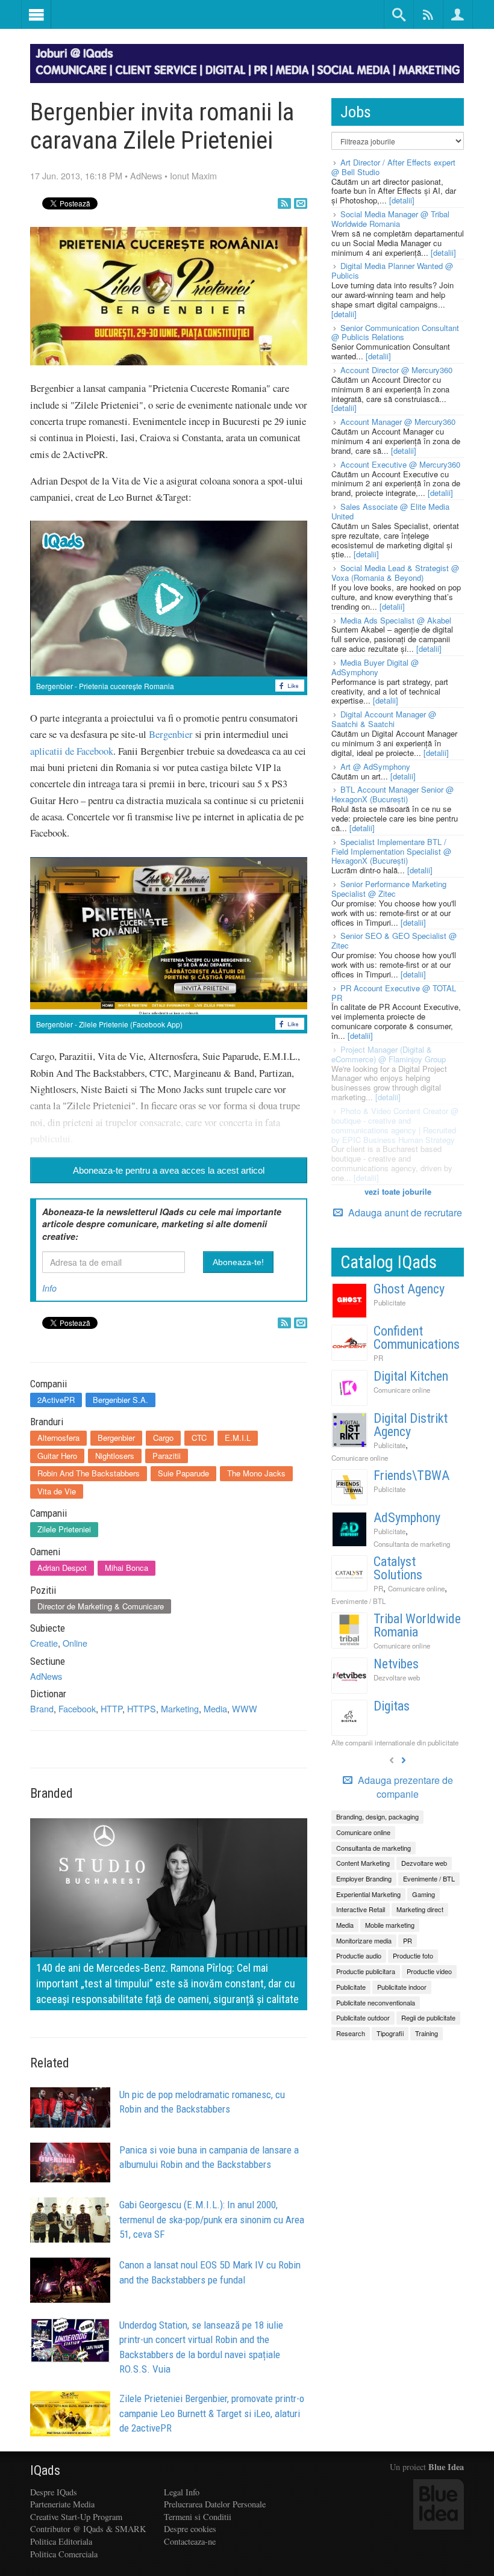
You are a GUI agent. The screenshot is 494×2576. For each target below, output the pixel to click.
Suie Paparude (183, 1473)
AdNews (146, 175)
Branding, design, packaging (377, 1816)
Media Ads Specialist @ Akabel (396, 620)
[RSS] (284, 203)
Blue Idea (446, 2467)
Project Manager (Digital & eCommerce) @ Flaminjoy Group (389, 1054)
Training (427, 2033)
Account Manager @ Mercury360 (398, 422)
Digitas (392, 1706)
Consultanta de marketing (412, 1544)
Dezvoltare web (397, 1677)
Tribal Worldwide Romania (417, 1625)
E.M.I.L (238, 1438)
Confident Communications (417, 1338)
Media (215, 1708)
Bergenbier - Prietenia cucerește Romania (105, 686)
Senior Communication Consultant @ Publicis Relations (395, 333)
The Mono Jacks (256, 1473)
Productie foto (413, 1955)
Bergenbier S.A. (120, 1400)
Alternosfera (58, 1438)
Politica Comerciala (64, 2554)
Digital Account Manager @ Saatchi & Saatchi (384, 719)
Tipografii (390, 2033)
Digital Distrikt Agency (411, 1425)
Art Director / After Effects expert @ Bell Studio (393, 167)
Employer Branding (364, 1878)
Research (351, 2033)
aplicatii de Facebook (72, 751)
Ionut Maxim (193, 175)
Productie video (429, 1971)
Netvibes (396, 1664)
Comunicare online (402, 1390)
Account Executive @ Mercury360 (400, 464)
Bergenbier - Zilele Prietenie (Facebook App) (109, 1024)
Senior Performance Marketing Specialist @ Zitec (389, 889)
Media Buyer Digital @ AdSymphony (375, 667)
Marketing (180, 1708)
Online (75, 1643)
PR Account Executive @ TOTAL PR (394, 993)
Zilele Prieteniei (64, 1529)
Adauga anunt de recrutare (404, 1212)
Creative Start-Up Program (76, 2517)
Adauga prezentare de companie (404, 1787)
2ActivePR (56, 1400)
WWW (245, 1708)
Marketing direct (420, 1909)
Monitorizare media (364, 1940)
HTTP (111, 1708)
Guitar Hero (57, 1456)
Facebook (77, 1708)
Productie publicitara (366, 1971)
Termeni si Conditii (198, 2517)
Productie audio (359, 1955)
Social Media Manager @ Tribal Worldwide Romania (390, 219)
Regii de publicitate (428, 2017)
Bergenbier (171, 734)
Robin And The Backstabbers (89, 1473)
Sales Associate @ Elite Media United (390, 511)
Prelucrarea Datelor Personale (215, 2504)
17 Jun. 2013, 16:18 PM (76, 175)
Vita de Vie (57, 1491)
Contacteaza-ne (190, 2541)
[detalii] (402, 200)
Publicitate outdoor (363, 2017)
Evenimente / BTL (358, 1601)
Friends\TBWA (411, 1475)
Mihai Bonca (127, 1568)
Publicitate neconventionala (376, 2002)
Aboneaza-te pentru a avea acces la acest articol (169, 1170)
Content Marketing (363, 1863)
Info (49, 1288)
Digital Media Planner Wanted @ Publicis (392, 271)
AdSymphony (407, 1518)
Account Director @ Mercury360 (396, 370)
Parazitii (167, 1456)
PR (378, 1358)
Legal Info (182, 2492)
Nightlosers (115, 1456)
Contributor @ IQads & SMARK (88, 2529)
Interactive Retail (361, 1909)
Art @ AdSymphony (375, 766)
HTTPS (142, 1708)
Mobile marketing (390, 1925)
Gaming (424, 1894)
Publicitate (389, 1302)
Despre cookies (190, 2529)
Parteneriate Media (62, 2504)
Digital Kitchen (411, 1376)
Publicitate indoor (402, 1987)
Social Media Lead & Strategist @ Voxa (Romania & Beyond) (395, 573)
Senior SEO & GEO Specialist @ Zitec (394, 940)
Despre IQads (54, 2492)
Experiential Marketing (368, 1894)
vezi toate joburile (398, 1191)
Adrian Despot (62, 1568)
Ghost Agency (409, 1289)
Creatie (44, 1643)
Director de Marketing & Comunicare (101, 1606)
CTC (199, 1438)
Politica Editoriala (61, 2541)
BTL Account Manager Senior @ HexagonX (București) (392, 794)
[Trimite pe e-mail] (301, 203)
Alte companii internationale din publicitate (395, 1742)
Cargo (163, 1438)
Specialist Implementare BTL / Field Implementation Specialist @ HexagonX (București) (391, 851)
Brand (42, 1708)
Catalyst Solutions (398, 1568)
